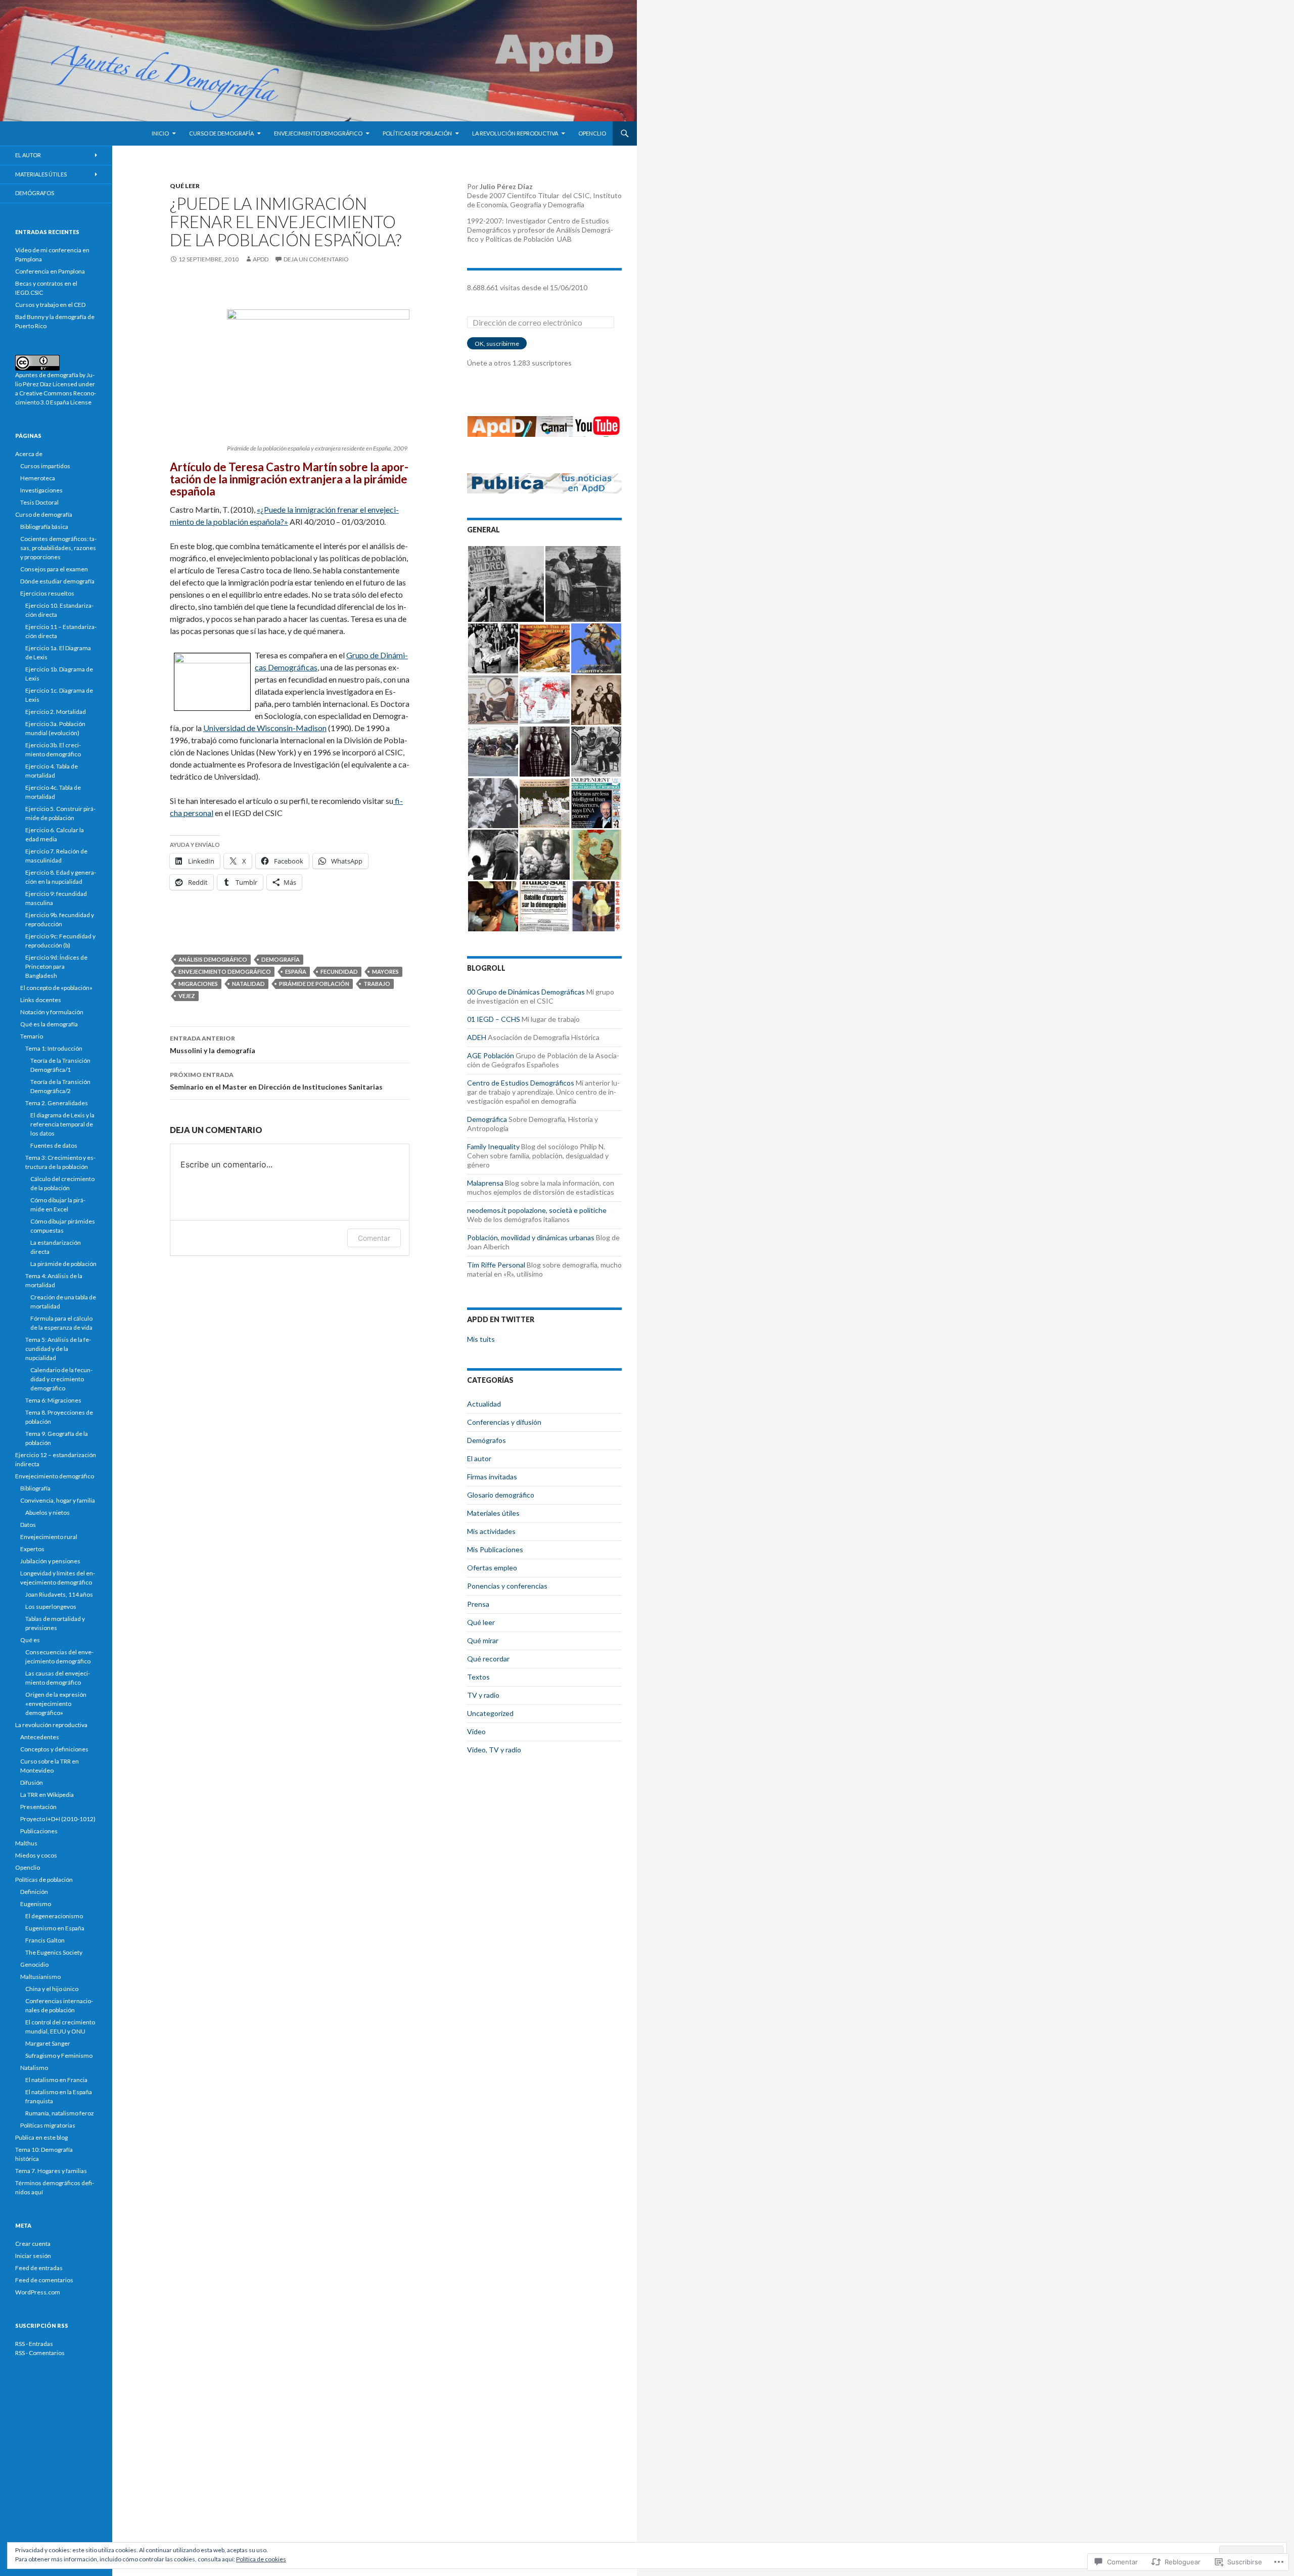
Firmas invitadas (492, 1477)
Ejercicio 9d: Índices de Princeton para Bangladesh (56, 966)
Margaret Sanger (48, 2043)
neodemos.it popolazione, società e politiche (537, 1210)
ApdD (261, 259)
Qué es (30, 1640)
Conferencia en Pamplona (50, 271)
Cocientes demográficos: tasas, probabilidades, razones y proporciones (58, 548)
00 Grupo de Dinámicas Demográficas (526, 992)
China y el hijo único (52, 1989)
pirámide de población (314, 984)
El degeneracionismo (54, 1916)
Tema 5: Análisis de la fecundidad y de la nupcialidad (58, 1349)
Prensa (478, 1604)
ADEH (477, 1037)
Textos (478, 1677)
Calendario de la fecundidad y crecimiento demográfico (61, 1379)
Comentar (374, 1238)
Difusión (32, 1782)
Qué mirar (483, 1640)
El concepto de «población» (56, 988)
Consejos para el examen (54, 569)
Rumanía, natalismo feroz (60, 2113)
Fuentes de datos (54, 1145)
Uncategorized (490, 1713)
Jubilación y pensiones (50, 1561)
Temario (32, 1036)
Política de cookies (261, 2559)
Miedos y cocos (36, 1855)
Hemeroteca (38, 478)
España (296, 971)
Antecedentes (40, 1737)
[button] (506, 584)
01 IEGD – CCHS (494, 1019)
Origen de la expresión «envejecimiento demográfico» (56, 1704)
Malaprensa (485, 1183)
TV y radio (483, 1695)
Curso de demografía (221, 133)
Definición (34, 1892)
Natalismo (34, 2068)
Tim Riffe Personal (496, 1265)
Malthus (26, 1843)
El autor (479, 1458)
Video (476, 1731)
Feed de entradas (39, 2268)
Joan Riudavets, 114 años (59, 1594)
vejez (187, 996)
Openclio (592, 133)
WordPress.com (38, 2292)
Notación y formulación (52, 1012)
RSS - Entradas (34, 2344)
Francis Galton (45, 1940)
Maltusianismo (40, 1977)
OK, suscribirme (497, 344)
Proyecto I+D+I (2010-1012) (58, 1819)
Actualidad (484, 1404)
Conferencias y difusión (504, 1422)
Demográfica (487, 1119)
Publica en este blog (41, 2137)
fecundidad (339, 971)
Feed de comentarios (44, 2280)
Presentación (38, 1807)
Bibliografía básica (44, 527)
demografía (281, 959)
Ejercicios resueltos (47, 593)
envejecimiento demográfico (225, 971)
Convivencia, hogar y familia (58, 1500)
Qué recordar (488, 1659)
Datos (28, 1525)
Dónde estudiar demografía (57, 581)
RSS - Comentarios (40, 2353)
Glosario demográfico (501, 1495)
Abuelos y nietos (48, 1512)
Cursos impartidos (45, 466)
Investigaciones (41, 490)
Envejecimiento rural (49, 1537)
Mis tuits (481, 1339)
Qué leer (185, 186)
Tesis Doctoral (39, 502)
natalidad (248, 984)
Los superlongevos (51, 1607)
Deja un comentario (316, 259)
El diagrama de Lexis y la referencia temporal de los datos (62, 1124)
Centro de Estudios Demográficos (521, 1083)
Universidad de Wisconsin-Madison (265, 728)
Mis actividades (491, 1531)
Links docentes (41, 1000)
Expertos (32, 1549)
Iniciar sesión (33, 2256)
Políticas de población (417, 133)
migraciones (198, 984)
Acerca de (29, 454)
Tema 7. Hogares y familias (51, 2171)
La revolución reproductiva (515, 133)
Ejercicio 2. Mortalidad (56, 712)
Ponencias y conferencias (507, 1586)
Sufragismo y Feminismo (59, 2055)
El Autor (28, 155)
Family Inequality (493, 1146)
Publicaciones (39, 1831)
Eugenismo (36, 1904)
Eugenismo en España (55, 1928)
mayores (385, 971)
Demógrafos (487, 1440)
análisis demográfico (213, 959)
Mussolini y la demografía (213, 1045)
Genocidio (34, 1964)
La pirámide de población (63, 1264)
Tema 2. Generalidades (57, 1103)
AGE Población (491, 1055)
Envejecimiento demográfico (318, 133)
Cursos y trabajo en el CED (50, 305)
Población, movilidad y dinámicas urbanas (531, 1237)
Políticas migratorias (48, 2125)
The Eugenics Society (54, 1952)
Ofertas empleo (492, 1568)
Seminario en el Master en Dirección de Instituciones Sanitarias (276, 1081)
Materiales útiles (493, 1513)
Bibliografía (35, 1488)
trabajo (377, 984)
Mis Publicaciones (495, 1549)
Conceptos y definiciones (54, 1749)
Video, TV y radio (494, 1750)
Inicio (160, 133)
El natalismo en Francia (56, 2080)
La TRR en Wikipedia (47, 1795)
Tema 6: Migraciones (53, 1400)
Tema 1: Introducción (54, 1048)
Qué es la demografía (49, 1024)
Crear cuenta (33, 2244)
